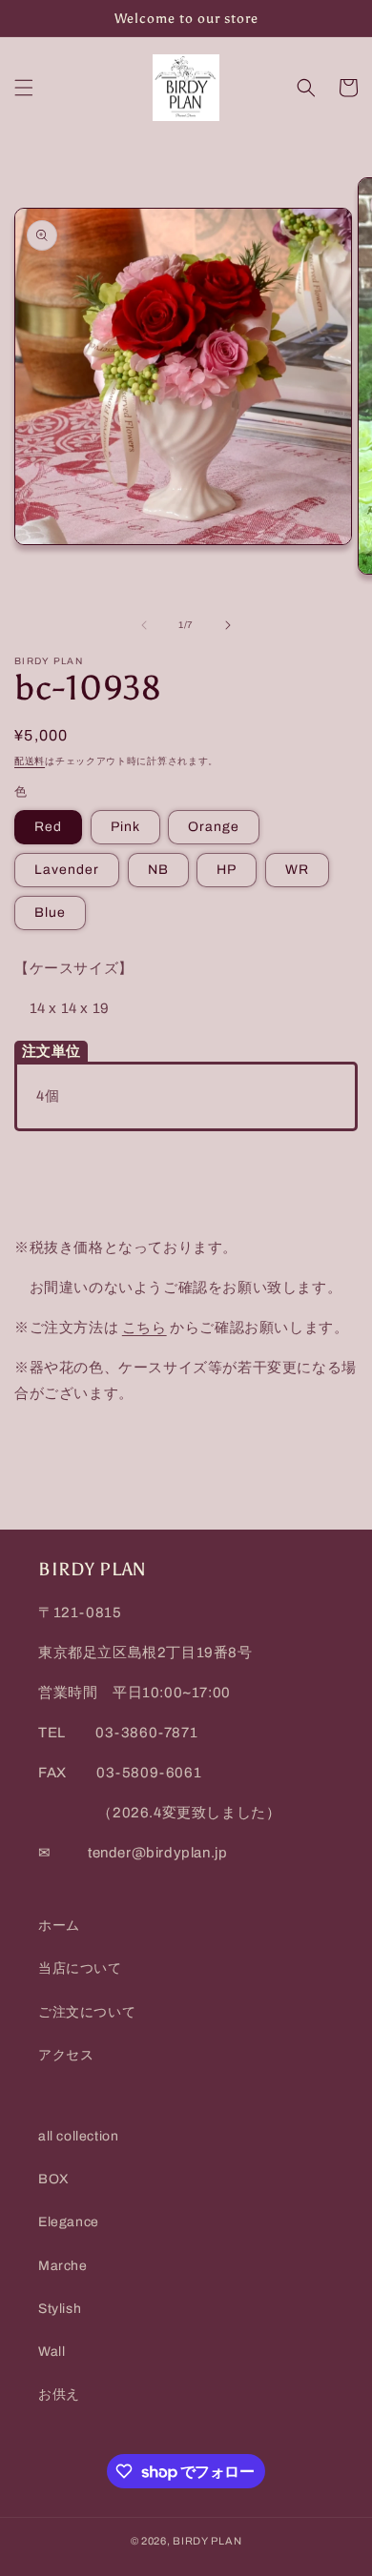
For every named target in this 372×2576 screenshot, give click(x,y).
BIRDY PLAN (207, 2541)
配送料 (30, 761)
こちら (145, 1328)
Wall (52, 2352)
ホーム (59, 1926)
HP (227, 870)
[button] (24, 88)
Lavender (67, 870)
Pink (125, 827)
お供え (59, 2394)
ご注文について (87, 2012)
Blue (50, 913)
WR (297, 870)
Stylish (60, 2309)
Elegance (69, 2222)
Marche (63, 2266)
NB (158, 870)
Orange (214, 827)
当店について (80, 1968)
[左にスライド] (144, 625)
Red (48, 827)
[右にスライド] (228, 625)
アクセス (66, 2055)
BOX (54, 2179)
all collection (78, 2136)
